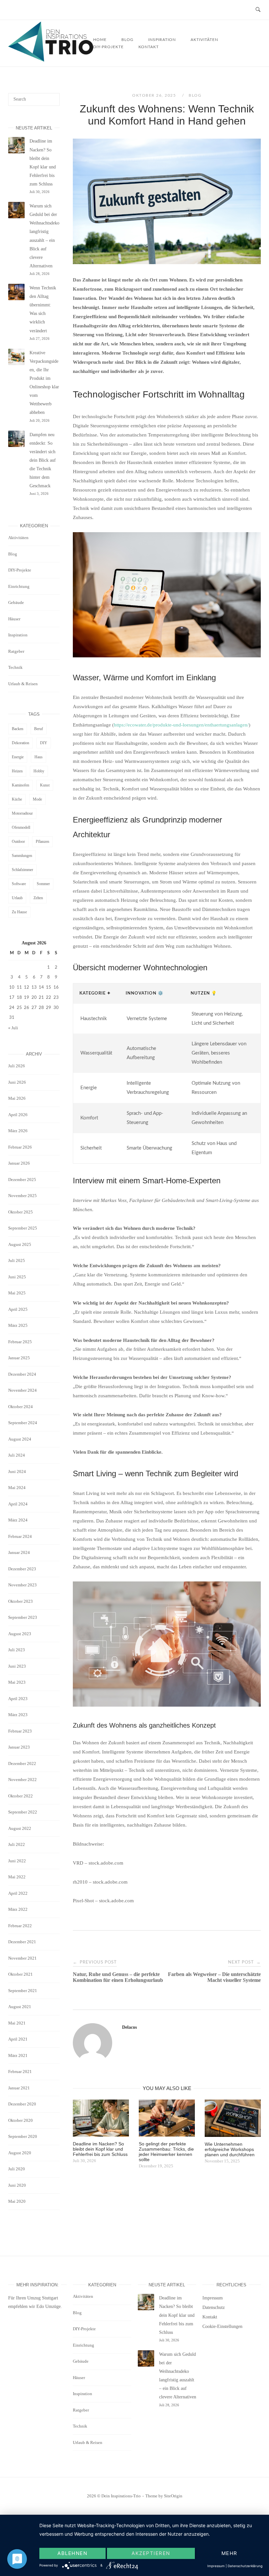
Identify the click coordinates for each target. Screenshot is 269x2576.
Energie (18, 757)
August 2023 (20, 1634)
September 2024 (23, 1423)
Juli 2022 (17, 1844)
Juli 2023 (17, 1650)
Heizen (17, 771)
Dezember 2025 (22, 1180)
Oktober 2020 (21, 2120)
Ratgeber (16, 651)
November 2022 (22, 1780)
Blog (195, 95)
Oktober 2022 (21, 1796)
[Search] (52, 96)
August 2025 (20, 1244)
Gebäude (16, 602)
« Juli (13, 1028)
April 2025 (18, 1309)
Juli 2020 (17, 2169)
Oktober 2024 (21, 1407)
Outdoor (18, 842)
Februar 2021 (20, 2072)
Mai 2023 (17, 1682)
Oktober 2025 (21, 1212)
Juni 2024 (17, 1472)
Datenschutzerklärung (245, 2566)
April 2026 (18, 1115)
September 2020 (23, 2136)
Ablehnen (72, 2553)
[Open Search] (258, 10)
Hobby (39, 771)
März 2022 (18, 1909)
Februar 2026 (20, 1147)
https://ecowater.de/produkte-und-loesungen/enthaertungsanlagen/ (181, 725)
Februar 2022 (20, 1926)
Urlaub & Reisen (23, 684)
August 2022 (20, 1828)
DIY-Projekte (108, 47)
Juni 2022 (17, 1861)
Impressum (213, 2298)
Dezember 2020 (22, 2104)
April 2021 (18, 2039)
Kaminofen (21, 785)
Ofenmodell (21, 827)
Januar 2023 (19, 1747)
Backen (18, 729)
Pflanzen (42, 842)
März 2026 (18, 1131)
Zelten (38, 898)
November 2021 (22, 1958)
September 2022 (23, 1812)
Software (19, 884)
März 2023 (18, 1715)
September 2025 (23, 1228)
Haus (39, 757)
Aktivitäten (204, 40)
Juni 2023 (17, 1666)
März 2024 (18, 1520)
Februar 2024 (20, 1536)
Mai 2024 (17, 1488)
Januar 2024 (19, 1552)
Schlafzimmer (22, 870)
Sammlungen (22, 856)
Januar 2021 (19, 2088)
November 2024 (22, 1390)
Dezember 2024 (22, 1374)
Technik (15, 667)
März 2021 (18, 2055)
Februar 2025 (20, 1342)
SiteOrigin (173, 2496)
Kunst (45, 785)
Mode (37, 799)
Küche (17, 799)
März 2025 (18, 1325)
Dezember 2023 (22, 1569)
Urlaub (17, 898)
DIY (44, 743)
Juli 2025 (17, 1260)
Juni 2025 (17, 1277)
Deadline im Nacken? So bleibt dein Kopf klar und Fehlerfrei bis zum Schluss (177, 2315)
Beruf (39, 729)
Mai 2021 (17, 2023)
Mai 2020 (17, 2201)
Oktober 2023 (21, 1601)
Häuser (14, 619)
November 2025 (22, 1196)
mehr (229, 2553)
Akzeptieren (151, 2553)
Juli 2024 (17, 1455)
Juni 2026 (17, 1082)
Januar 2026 (19, 1163)
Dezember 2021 (22, 1942)
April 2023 (18, 1699)
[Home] (51, 60)
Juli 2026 (17, 1066)
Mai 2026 (17, 1098)
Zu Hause (19, 912)
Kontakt (149, 47)
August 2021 (20, 2007)
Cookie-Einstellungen (222, 2326)
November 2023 (22, 1585)
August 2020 (20, 2153)
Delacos (129, 2027)
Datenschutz (214, 2307)
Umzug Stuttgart (43, 2298)
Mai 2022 (17, 1877)
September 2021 (23, 1991)
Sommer (43, 884)
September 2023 (23, 1617)
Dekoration (21, 743)
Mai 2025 (17, 1293)
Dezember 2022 (22, 1763)
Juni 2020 (17, 2185)
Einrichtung (19, 586)
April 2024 (18, 1504)
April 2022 (18, 1893)
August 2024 (20, 1439)
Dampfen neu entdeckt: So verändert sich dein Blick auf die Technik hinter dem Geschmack (43, 460)
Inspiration (18, 635)
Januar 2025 (19, 1358)
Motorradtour (22, 813)
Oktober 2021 (21, 1974)
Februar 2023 (20, 1731)
